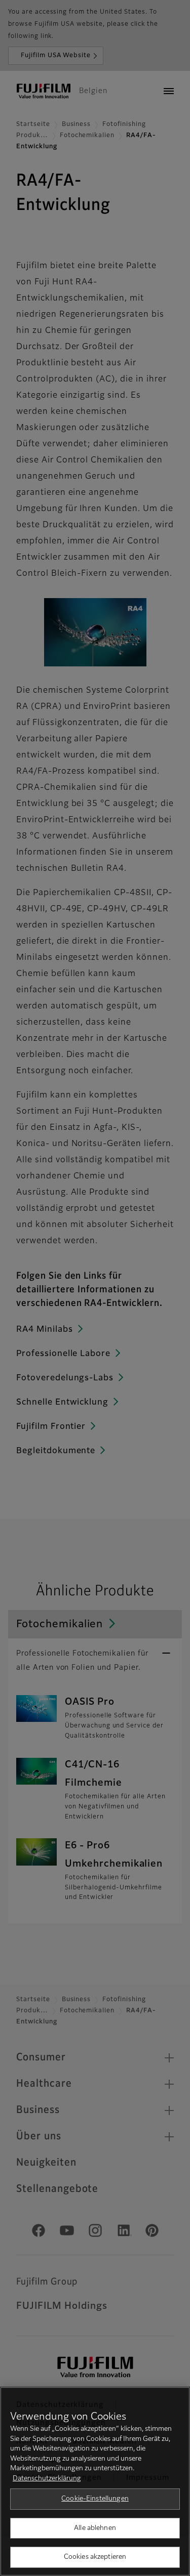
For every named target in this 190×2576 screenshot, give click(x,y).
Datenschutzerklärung (47, 2479)
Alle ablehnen (95, 2528)
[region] (95, 2481)
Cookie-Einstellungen (95, 2499)
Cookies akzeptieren (95, 2557)
